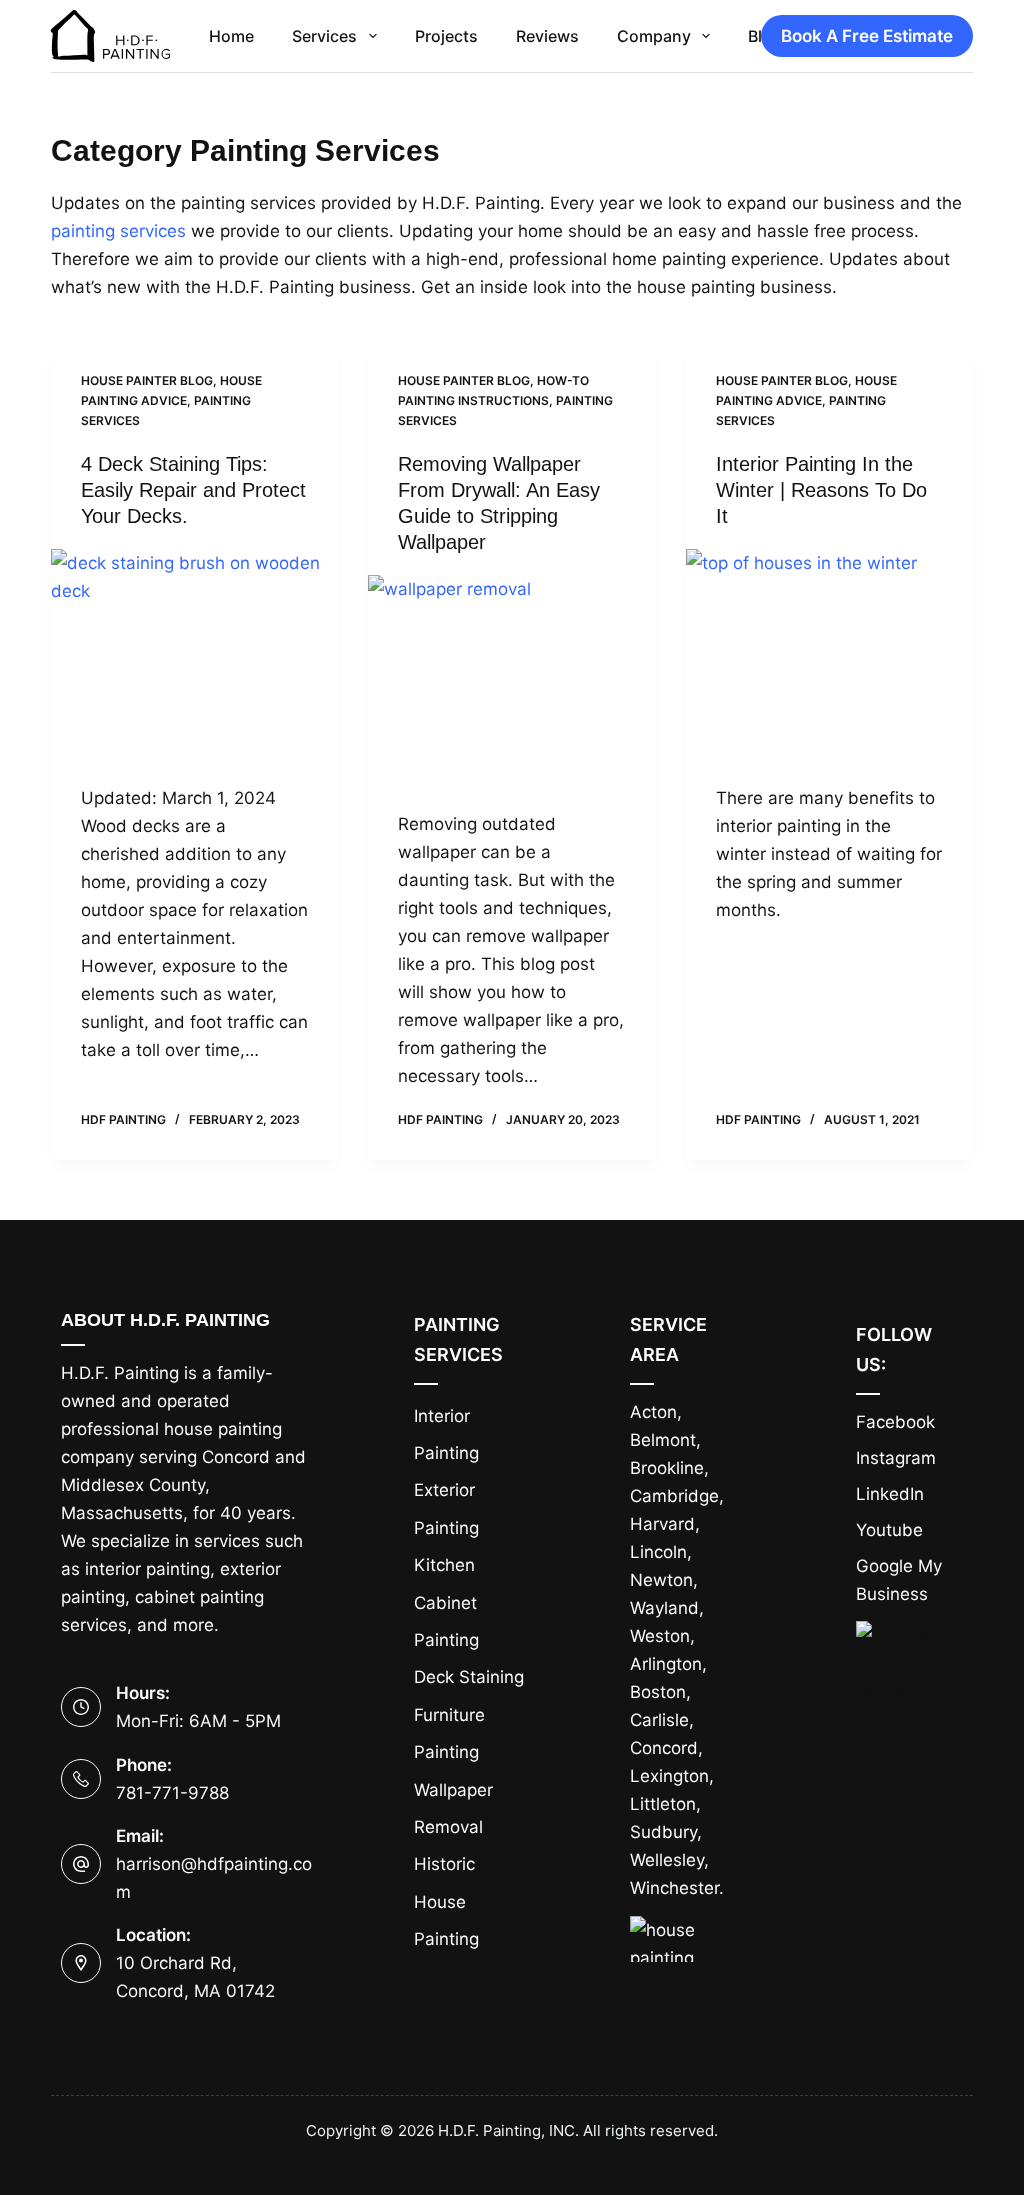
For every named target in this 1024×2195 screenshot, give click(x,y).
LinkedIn (890, 1494)
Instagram (896, 1458)
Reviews (547, 36)
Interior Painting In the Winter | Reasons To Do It (821, 490)
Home (231, 36)
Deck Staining (469, 1677)
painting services (118, 231)
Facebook (895, 1422)
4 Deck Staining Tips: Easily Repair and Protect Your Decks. (193, 490)
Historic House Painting (446, 1901)
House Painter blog (147, 380)
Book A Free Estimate (867, 36)
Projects (446, 36)
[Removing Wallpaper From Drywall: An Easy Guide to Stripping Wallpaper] (511, 682)
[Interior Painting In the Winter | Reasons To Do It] (829, 656)
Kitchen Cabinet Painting (446, 1602)
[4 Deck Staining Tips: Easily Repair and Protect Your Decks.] (194, 656)
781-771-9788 (172, 1793)
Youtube (889, 1530)
